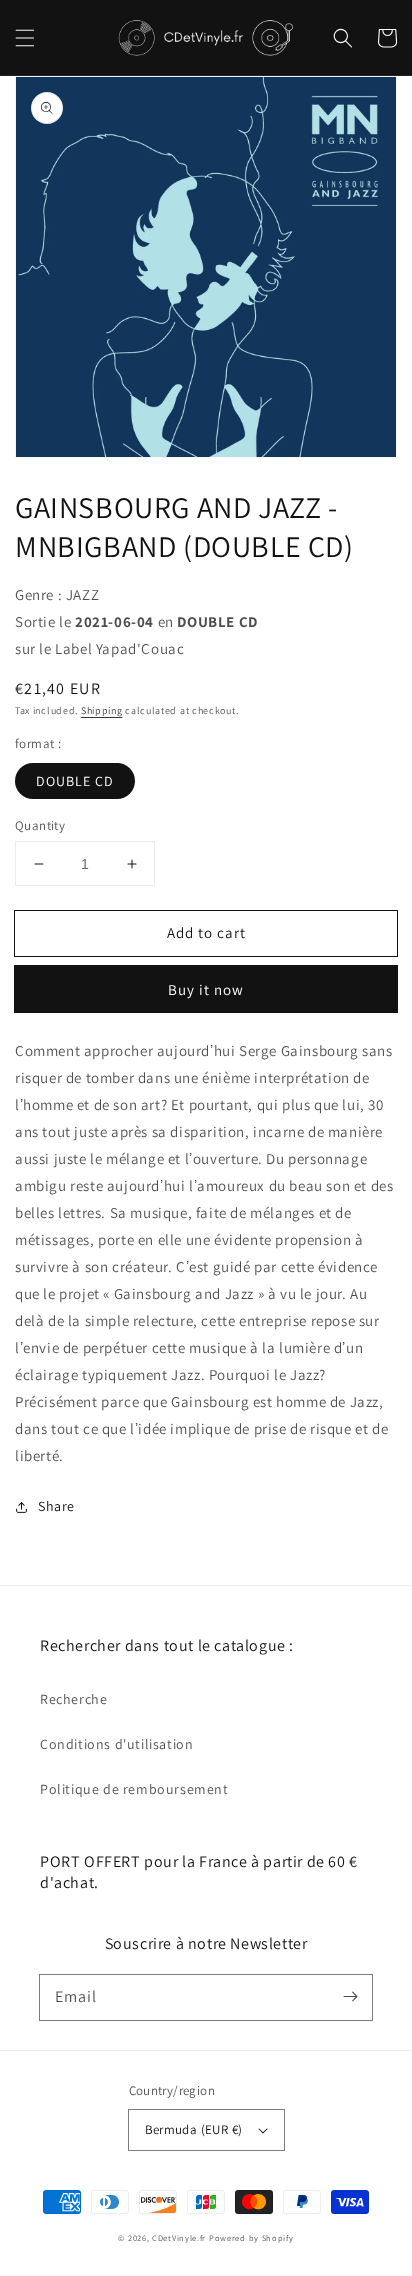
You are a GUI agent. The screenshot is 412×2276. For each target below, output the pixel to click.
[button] (25, 38)
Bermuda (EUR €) (194, 2129)
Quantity (40, 825)
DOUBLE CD (75, 781)
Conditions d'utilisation (116, 1744)
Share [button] (56, 1506)
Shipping (102, 710)
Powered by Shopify (251, 2237)
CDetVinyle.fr (179, 2237)
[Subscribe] (350, 1997)
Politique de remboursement (134, 1789)
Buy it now (206, 989)
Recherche (73, 1699)
